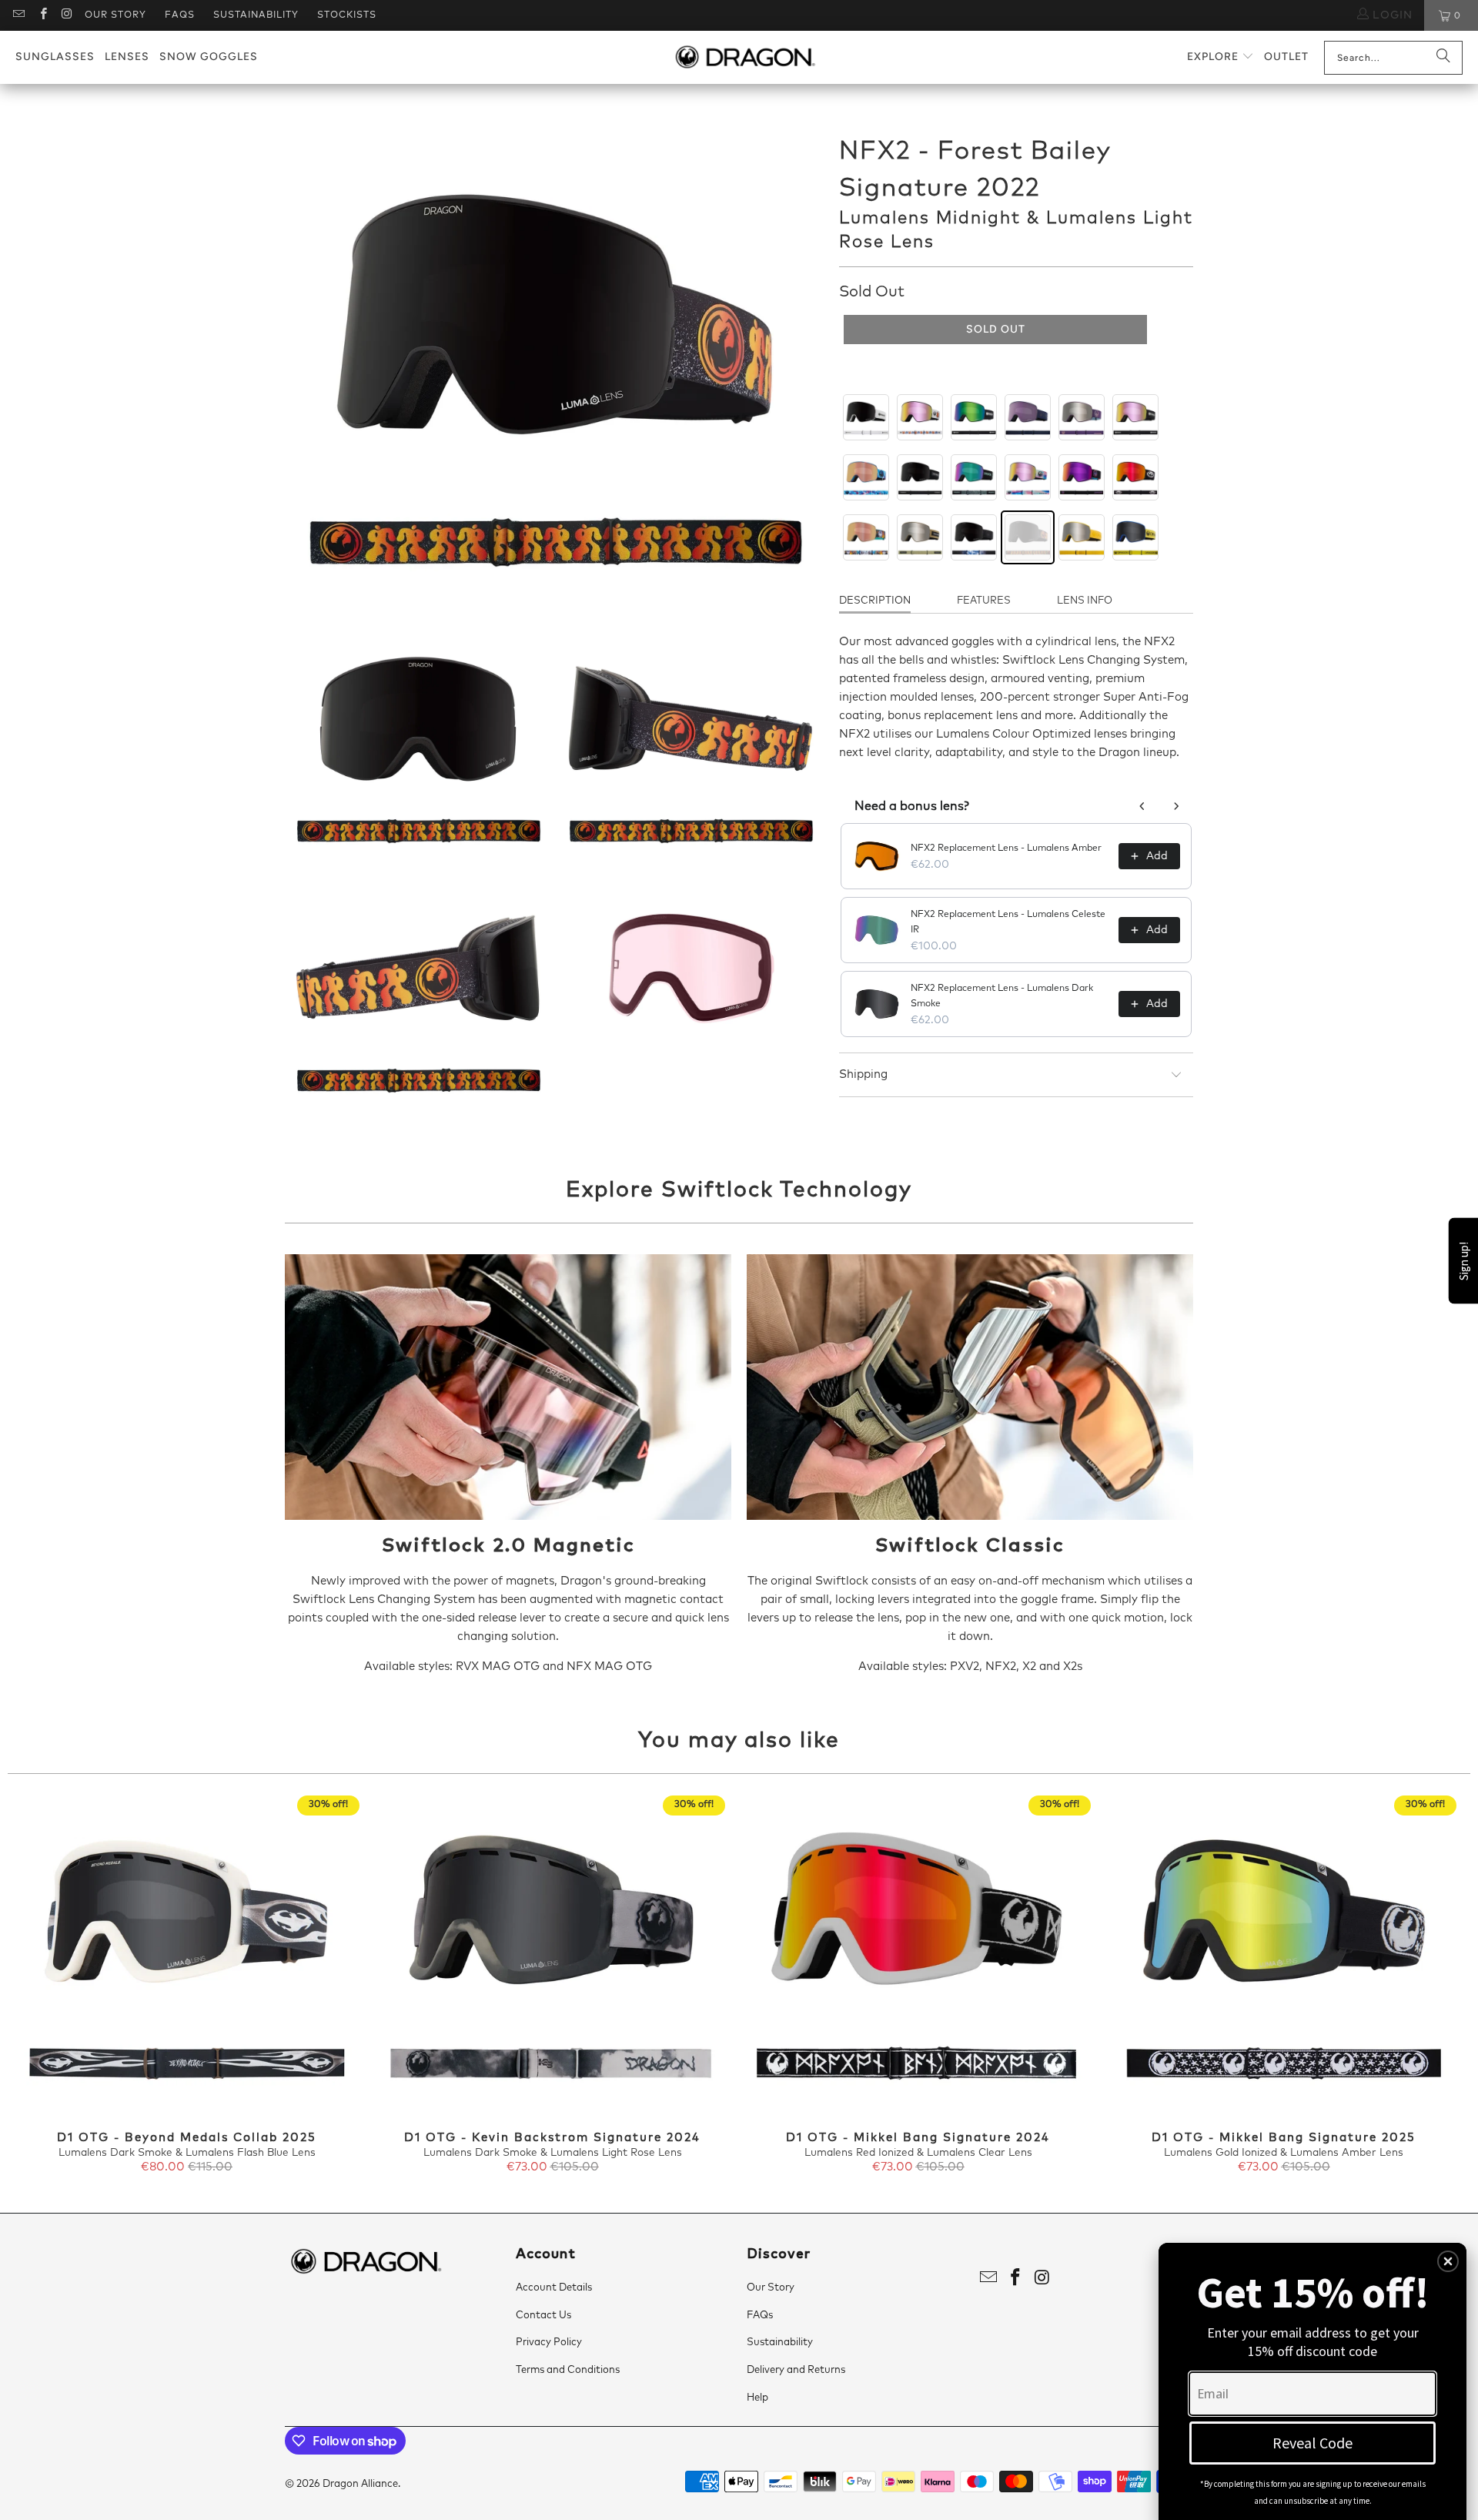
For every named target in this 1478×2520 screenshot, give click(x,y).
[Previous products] (1142, 806)
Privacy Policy (549, 2343)
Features (984, 601)
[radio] (866, 417)
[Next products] (1176, 806)
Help (757, 2398)
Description (875, 601)
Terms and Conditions (568, 2370)
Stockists (347, 15)
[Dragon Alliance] (745, 58)
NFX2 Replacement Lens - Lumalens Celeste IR (1008, 922)
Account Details (554, 2288)
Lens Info (1085, 601)
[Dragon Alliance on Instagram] (67, 15)
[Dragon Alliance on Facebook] (42, 15)
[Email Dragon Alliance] (18, 15)
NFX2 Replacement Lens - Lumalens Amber (1006, 848)
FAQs (180, 15)
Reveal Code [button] (1312, 2443)
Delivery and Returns (796, 2370)
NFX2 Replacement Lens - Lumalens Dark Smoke (1002, 996)
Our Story (115, 15)
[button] (1221, 57)
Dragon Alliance (360, 2484)
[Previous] (43, 1986)
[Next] (1435, 1986)
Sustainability (256, 15)
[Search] (1443, 58)
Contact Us (543, 2316)
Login (1391, 15)
